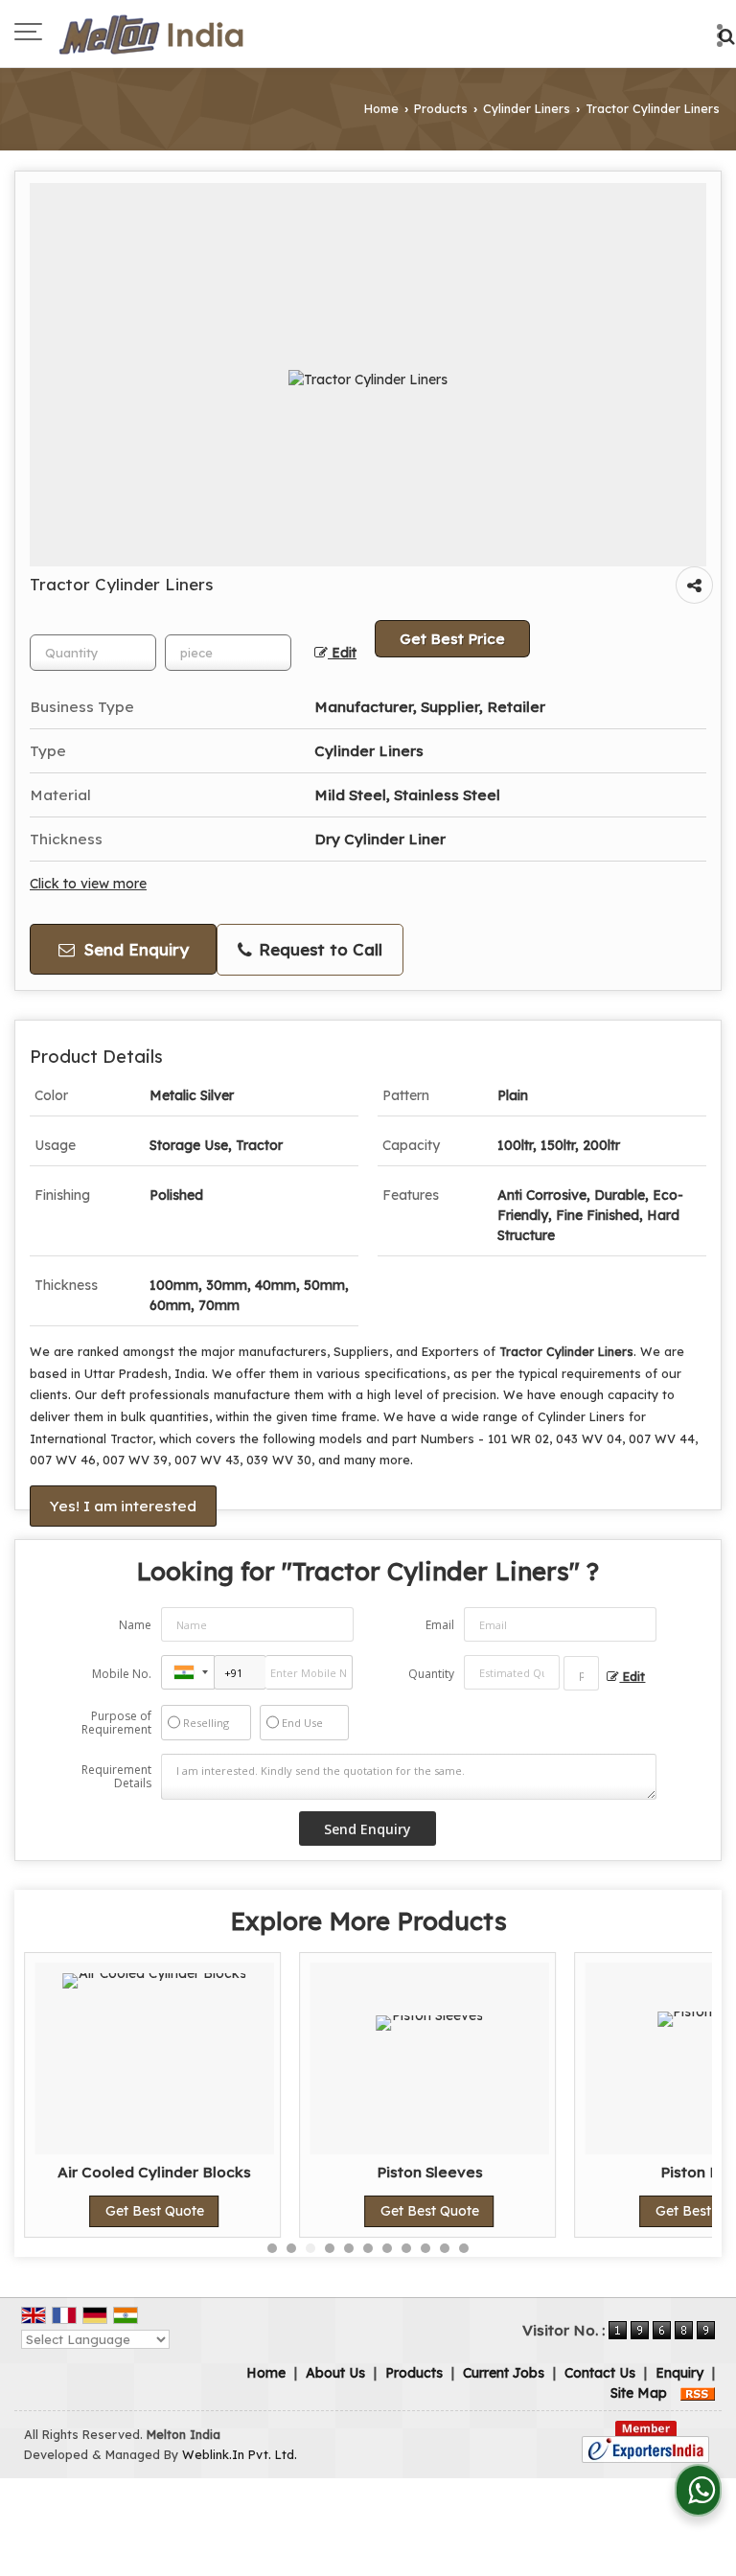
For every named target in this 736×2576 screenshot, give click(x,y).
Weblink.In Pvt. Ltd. (240, 2454)
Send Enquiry (134, 949)
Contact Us (600, 2373)
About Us (335, 2373)
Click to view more (88, 883)
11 (464, 2248)
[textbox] (228, 653)
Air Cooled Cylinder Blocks (154, 2172)
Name (135, 1625)
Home (381, 108)
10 (445, 2248)
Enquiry (679, 2373)
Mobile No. (122, 1674)
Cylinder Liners (527, 108)
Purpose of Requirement (116, 1723)
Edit (342, 652)
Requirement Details (116, 1777)
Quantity (431, 1674)
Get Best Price (452, 639)
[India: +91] (188, 1672)
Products (441, 108)
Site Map (639, 2393)
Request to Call (318, 949)
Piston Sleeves (430, 2172)
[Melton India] (150, 34)
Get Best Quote (155, 2211)
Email (440, 1625)
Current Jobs (504, 2373)
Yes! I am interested (123, 1506)
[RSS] (698, 2393)
